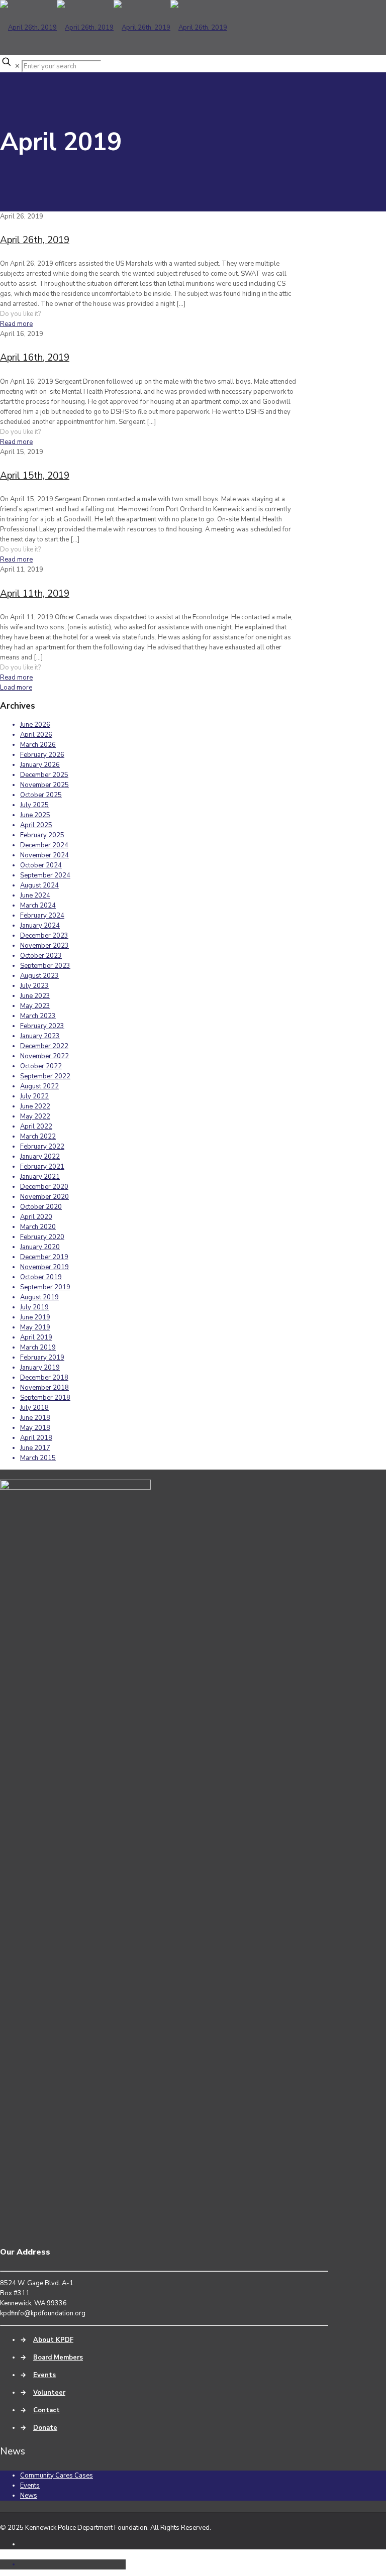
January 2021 (40, 1177)
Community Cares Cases (57, 2476)
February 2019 (42, 1358)
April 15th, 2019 (35, 476)
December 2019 (44, 1257)
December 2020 (44, 1187)
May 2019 (35, 1327)
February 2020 (42, 1237)
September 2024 (45, 875)
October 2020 (41, 1207)
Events (44, 2375)
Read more (16, 324)
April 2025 (36, 825)
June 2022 (35, 1106)
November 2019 (44, 1267)
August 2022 (39, 1086)
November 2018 (44, 1388)
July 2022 (34, 1096)
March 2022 (38, 1137)
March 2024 (38, 906)
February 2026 (42, 755)
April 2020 (36, 1217)
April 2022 (36, 1127)
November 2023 (44, 946)
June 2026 (35, 725)
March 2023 (38, 1016)
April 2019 (36, 1337)
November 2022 (44, 1056)
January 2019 (40, 1368)
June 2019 (35, 1317)
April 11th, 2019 (35, 594)
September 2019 (45, 1287)
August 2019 (39, 1297)
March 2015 (38, 1458)
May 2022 (35, 1116)
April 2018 (36, 1438)
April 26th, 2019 (35, 240)
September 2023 (45, 966)
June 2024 (35, 895)
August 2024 (39, 885)
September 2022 (45, 1076)
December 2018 (44, 1378)
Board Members (58, 2358)
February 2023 (42, 1026)
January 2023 (40, 1036)
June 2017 (35, 1448)
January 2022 (40, 1157)
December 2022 (44, 1046)
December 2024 (44, 845)
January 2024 (40, 926)
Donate (45, 2428)
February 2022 (42, 1147)
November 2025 (44, 785)
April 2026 (36, 735)
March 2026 (38, 745)
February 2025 (42, 835)
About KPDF (53, 2340)
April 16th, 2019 (35, 358)
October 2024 (41, 865)
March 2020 (38, 1227)
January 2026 (40, 765)
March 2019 (38, 1348)
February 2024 (42, 916)
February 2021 (42, 1167)
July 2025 (34, 805)
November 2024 (44, 855)
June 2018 (35, 1418)
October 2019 (41, 1277)
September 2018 (45, 1398)
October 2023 (41, 956)
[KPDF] (114, 28)
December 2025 (44, 775)
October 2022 (41, 1066)
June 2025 (35, 815)
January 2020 (40, 1247)
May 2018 (35, 1428)
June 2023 (35, 996)
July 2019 (34, 1307)
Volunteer (49, 2393)
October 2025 (41, 795)
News (29, 2496)
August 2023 (39, 976)
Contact (46, 2410)
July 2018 (34, 1408)
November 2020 (44, 1197)
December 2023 (44, 936)
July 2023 (34, 986)
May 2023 (35, 1006)
